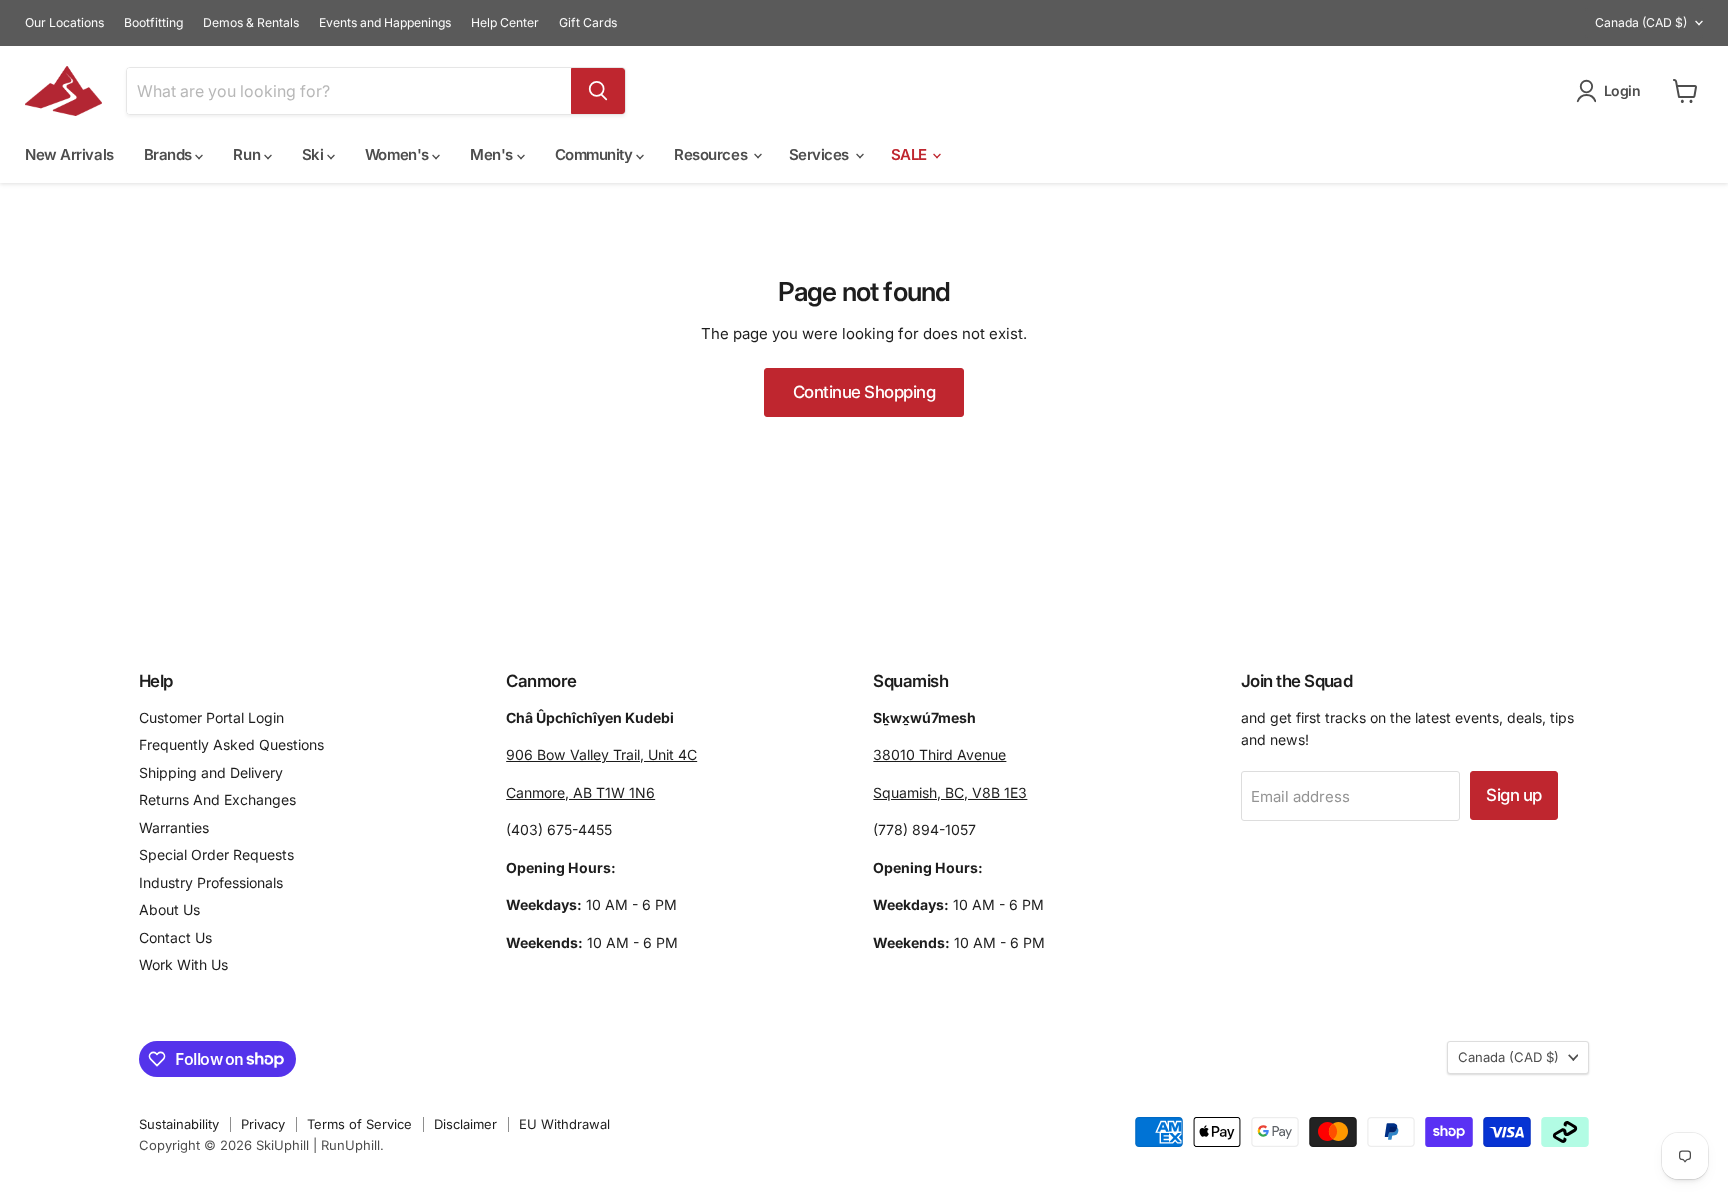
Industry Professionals (211, 882)
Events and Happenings (385, 23)
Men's (493, 154)
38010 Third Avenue (939, 754)
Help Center (505, 23)
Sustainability (179, 1124)
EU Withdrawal (564, 1124)
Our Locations (64, 23)
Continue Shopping (864, 392)
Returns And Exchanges (217, 799)
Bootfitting (153, 23)
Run (248, 154)
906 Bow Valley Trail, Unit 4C (601, 754)
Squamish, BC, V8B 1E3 (950, 792)
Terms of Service (359, 1124)
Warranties (174, 827)
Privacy (263, 1124)
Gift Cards (588, 23)
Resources (712, 154)
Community (596, 154)
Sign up (1513, 795)
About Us (169, 909)
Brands (170, 154)
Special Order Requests (216, 854)
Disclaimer (465, 1124)
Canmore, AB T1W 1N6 (580, 792)
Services (821, 154)
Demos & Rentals (251, 23)
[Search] (598, 91)
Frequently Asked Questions (231, 744)
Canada (1641, 22)
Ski (314, 154)
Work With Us (183, 964)
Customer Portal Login (211, 717)
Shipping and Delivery (211, 772)
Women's (398, 154)
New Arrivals (69, 154)
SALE (911, 154)
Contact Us (175, 937)
